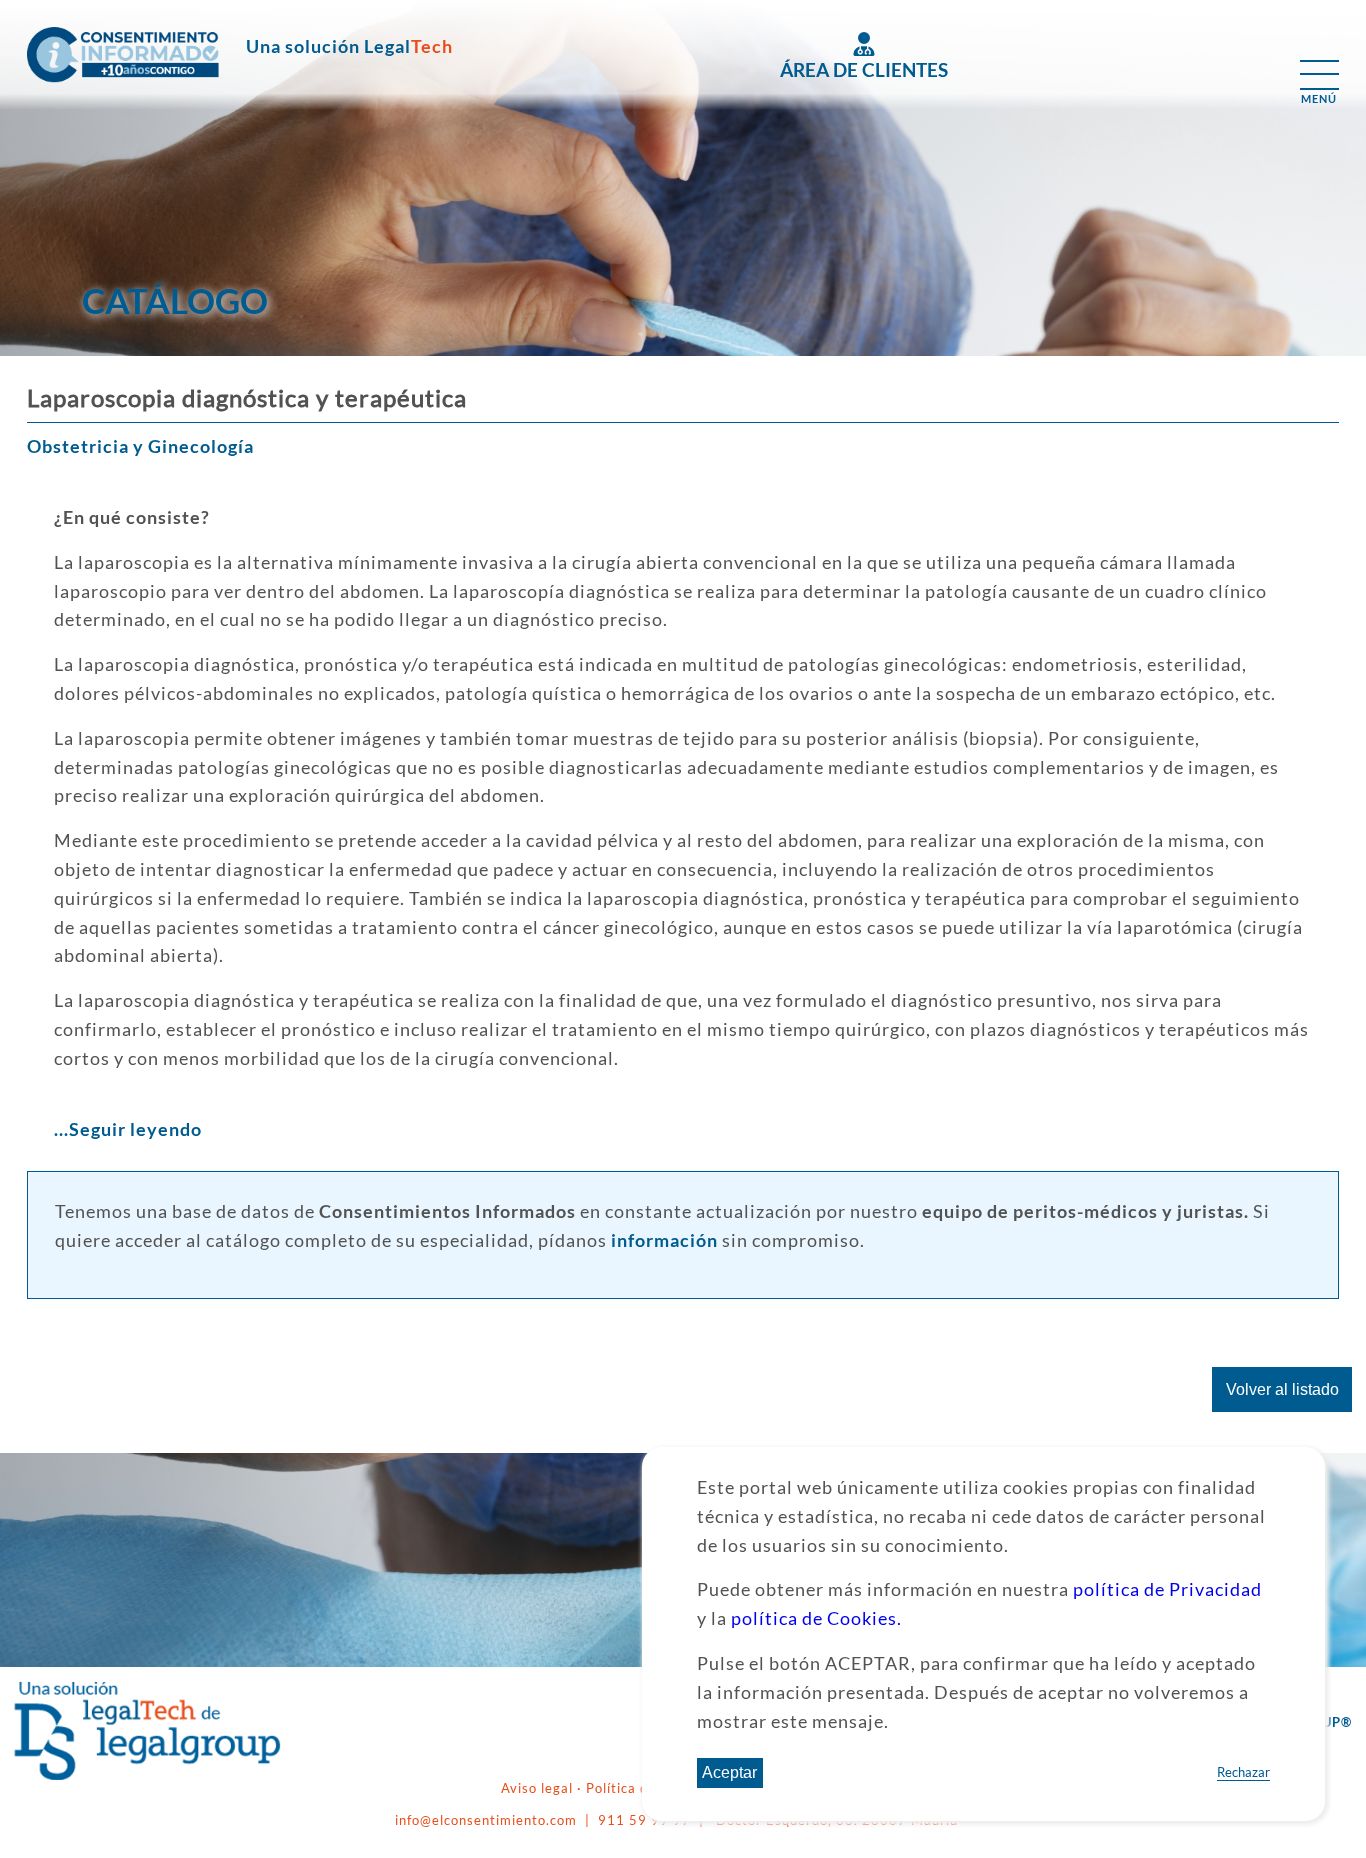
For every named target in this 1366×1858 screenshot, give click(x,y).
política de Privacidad (1167, 1590)
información (664, 1240)
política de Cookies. (816, 1618)
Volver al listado (1282, 1389)
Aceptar (729, 1772)
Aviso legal (539, 1788)
